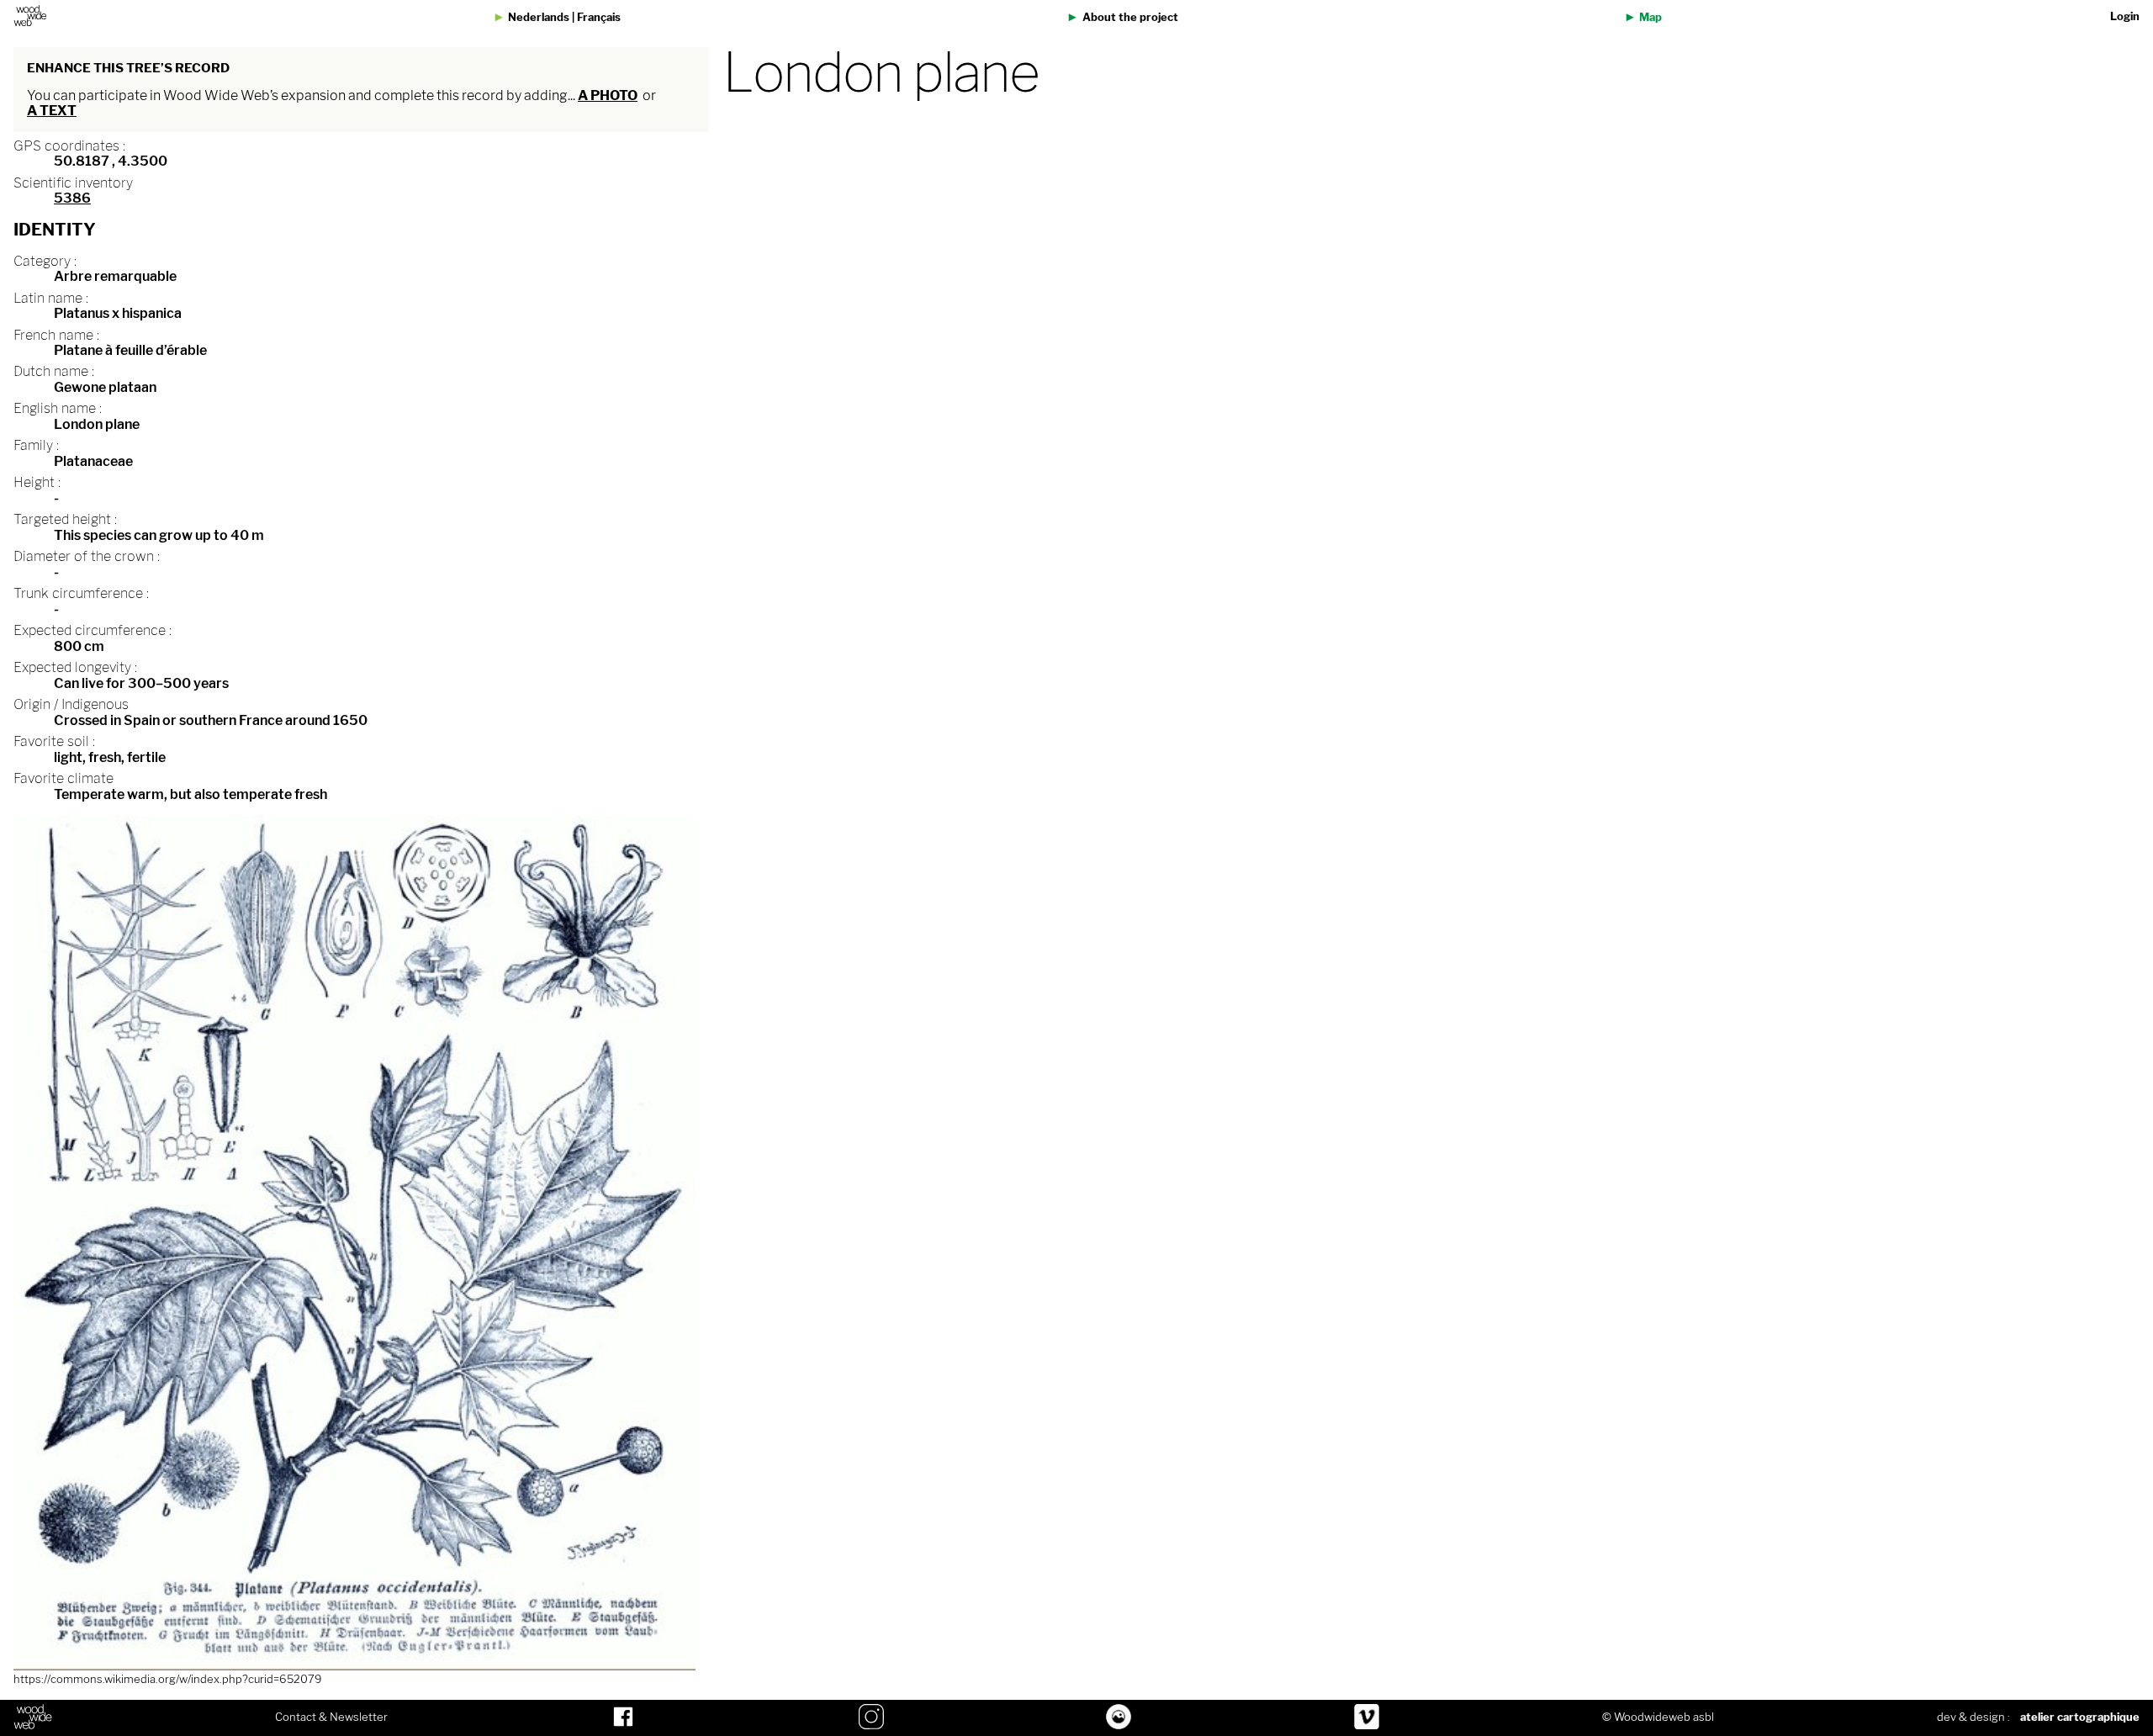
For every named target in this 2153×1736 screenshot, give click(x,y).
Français (599, 17)
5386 (72, 198)
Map (1650, 17)
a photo (608, 95)
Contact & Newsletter (331, 1717)
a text (52, 111)
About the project (1130, 17)
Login (2125, 16)
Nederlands (539, 17)
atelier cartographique (2080, 1717)
